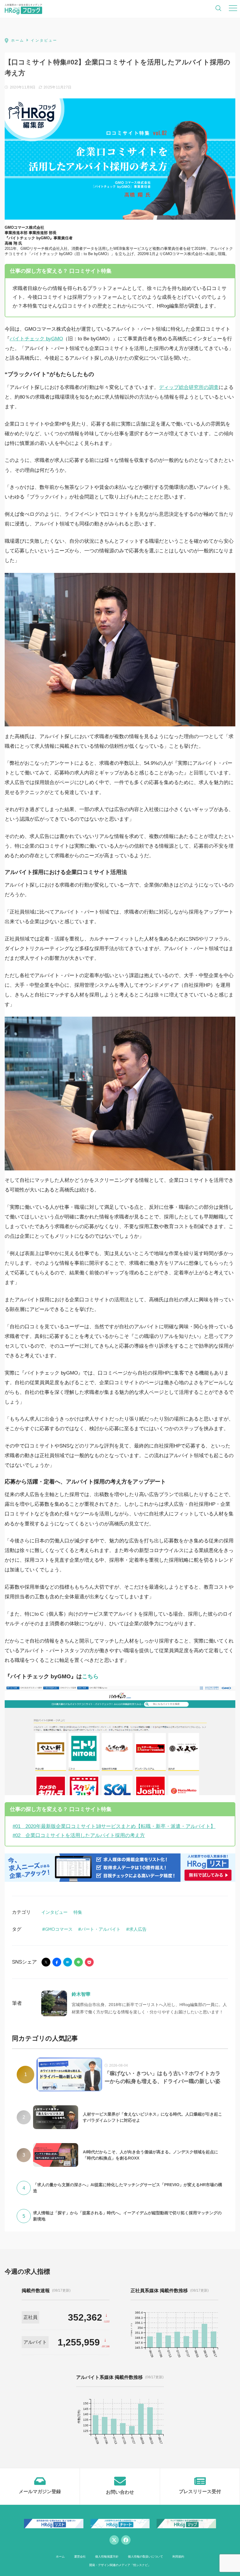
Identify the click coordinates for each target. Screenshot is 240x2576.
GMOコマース (59, 1929)
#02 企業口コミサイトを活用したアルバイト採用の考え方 (79, 1835)
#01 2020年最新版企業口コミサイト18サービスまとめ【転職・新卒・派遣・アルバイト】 (114, 1826)
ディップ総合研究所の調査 (189, 387)
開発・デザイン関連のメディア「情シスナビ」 (120, 2565)
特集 (78, 1912)
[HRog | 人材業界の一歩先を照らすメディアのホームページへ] (23, 9)
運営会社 (80, 2557)
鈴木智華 (81, 1994)
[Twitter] (114, 2540)
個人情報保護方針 (107, 2557)
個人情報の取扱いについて (145, 2557)
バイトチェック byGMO (36, 339)
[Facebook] (126, 2540)
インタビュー (54, 1912)
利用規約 (178, 2557)
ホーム (60, 2557)
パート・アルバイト (101, 1929)
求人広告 (138, 1929)
